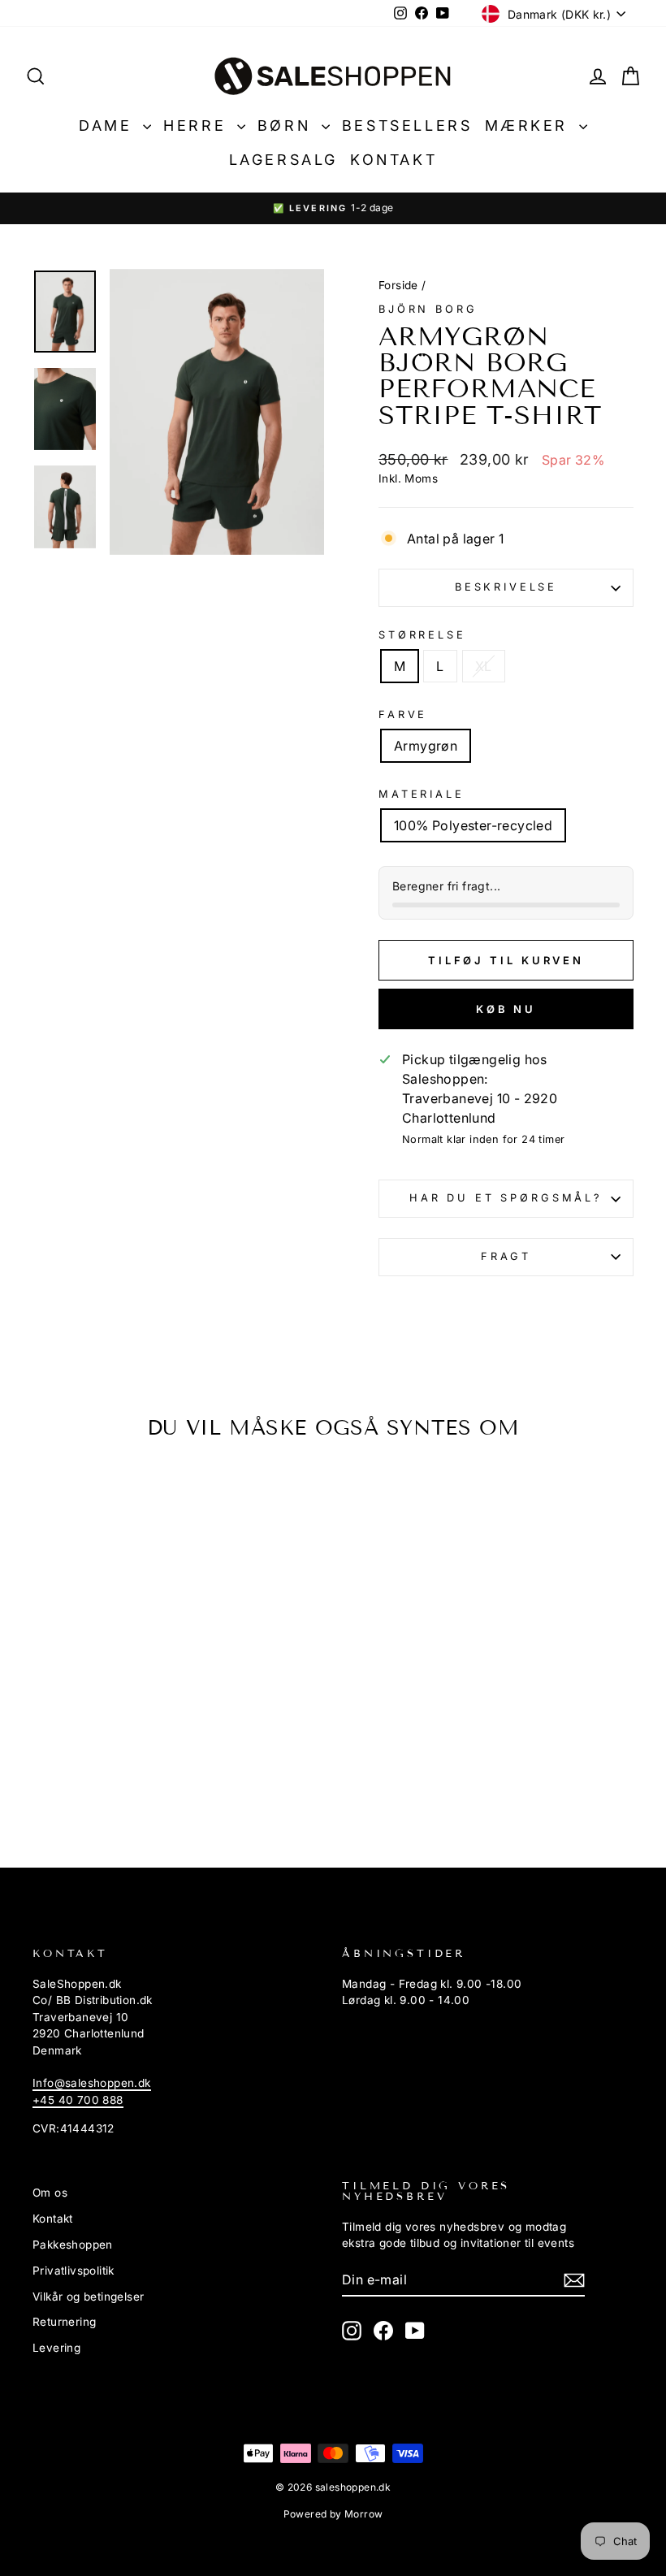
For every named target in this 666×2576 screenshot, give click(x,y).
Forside (398, 285)
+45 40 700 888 (78, 2100)
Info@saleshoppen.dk (92, 2083)
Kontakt (394, 160)
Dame (109, 126)
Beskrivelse (506, 587)
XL (484, 666)
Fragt (506, 1256)
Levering (56, 2348)
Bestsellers (407, 126)
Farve (403, 714)
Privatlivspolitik (74, 2271)
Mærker (530, 126)
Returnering (64, 2322)
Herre (198, 126)
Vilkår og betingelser (88, 2297)
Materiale (422, 794)
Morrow (363, 2514)
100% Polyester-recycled (473, 825)
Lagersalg (283, 160)
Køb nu (506, 1009)
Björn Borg (428, 309)
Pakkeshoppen (73, 2245)
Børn (288, 126)
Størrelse (422, 635)
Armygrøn (426, 746)
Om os (50, 2193)
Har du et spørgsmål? (506, 1198)
